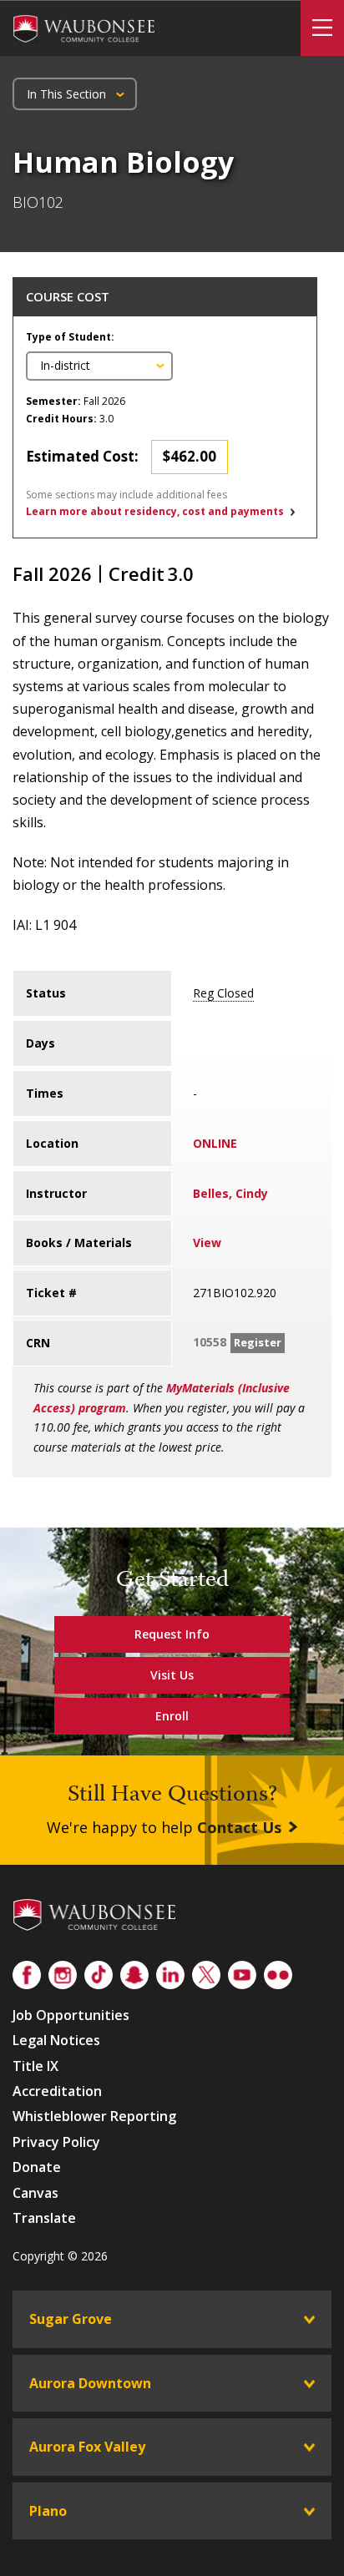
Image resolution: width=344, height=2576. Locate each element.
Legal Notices (56, 2040)
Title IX (35, 2066)
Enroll (172, 1716)
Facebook (27, 1972)
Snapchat (134, 1972)
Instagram (63, 1972)
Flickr (278, 1972)
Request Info (172, 1634)
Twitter (206, 1972)
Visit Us (172, 1675)
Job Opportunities (71, 2015)
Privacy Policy (56, 2142)
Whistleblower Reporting (94, 2116)
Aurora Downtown (90, 2383)
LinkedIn (170, 1972)
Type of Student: (70, 337)
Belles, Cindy (230, 1193)
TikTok (99, 1972)
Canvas (35, 2193)
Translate (44, 2218)
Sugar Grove (71, 2319)
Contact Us (239, 1827)
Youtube (242, 1972)
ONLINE (215, 1143)
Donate (37, 2167)
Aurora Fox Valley (87, 2447)
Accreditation (57, 2091)
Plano (48, 2511)
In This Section (66, 94)
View (207, 1243)
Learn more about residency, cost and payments (155, 511)
